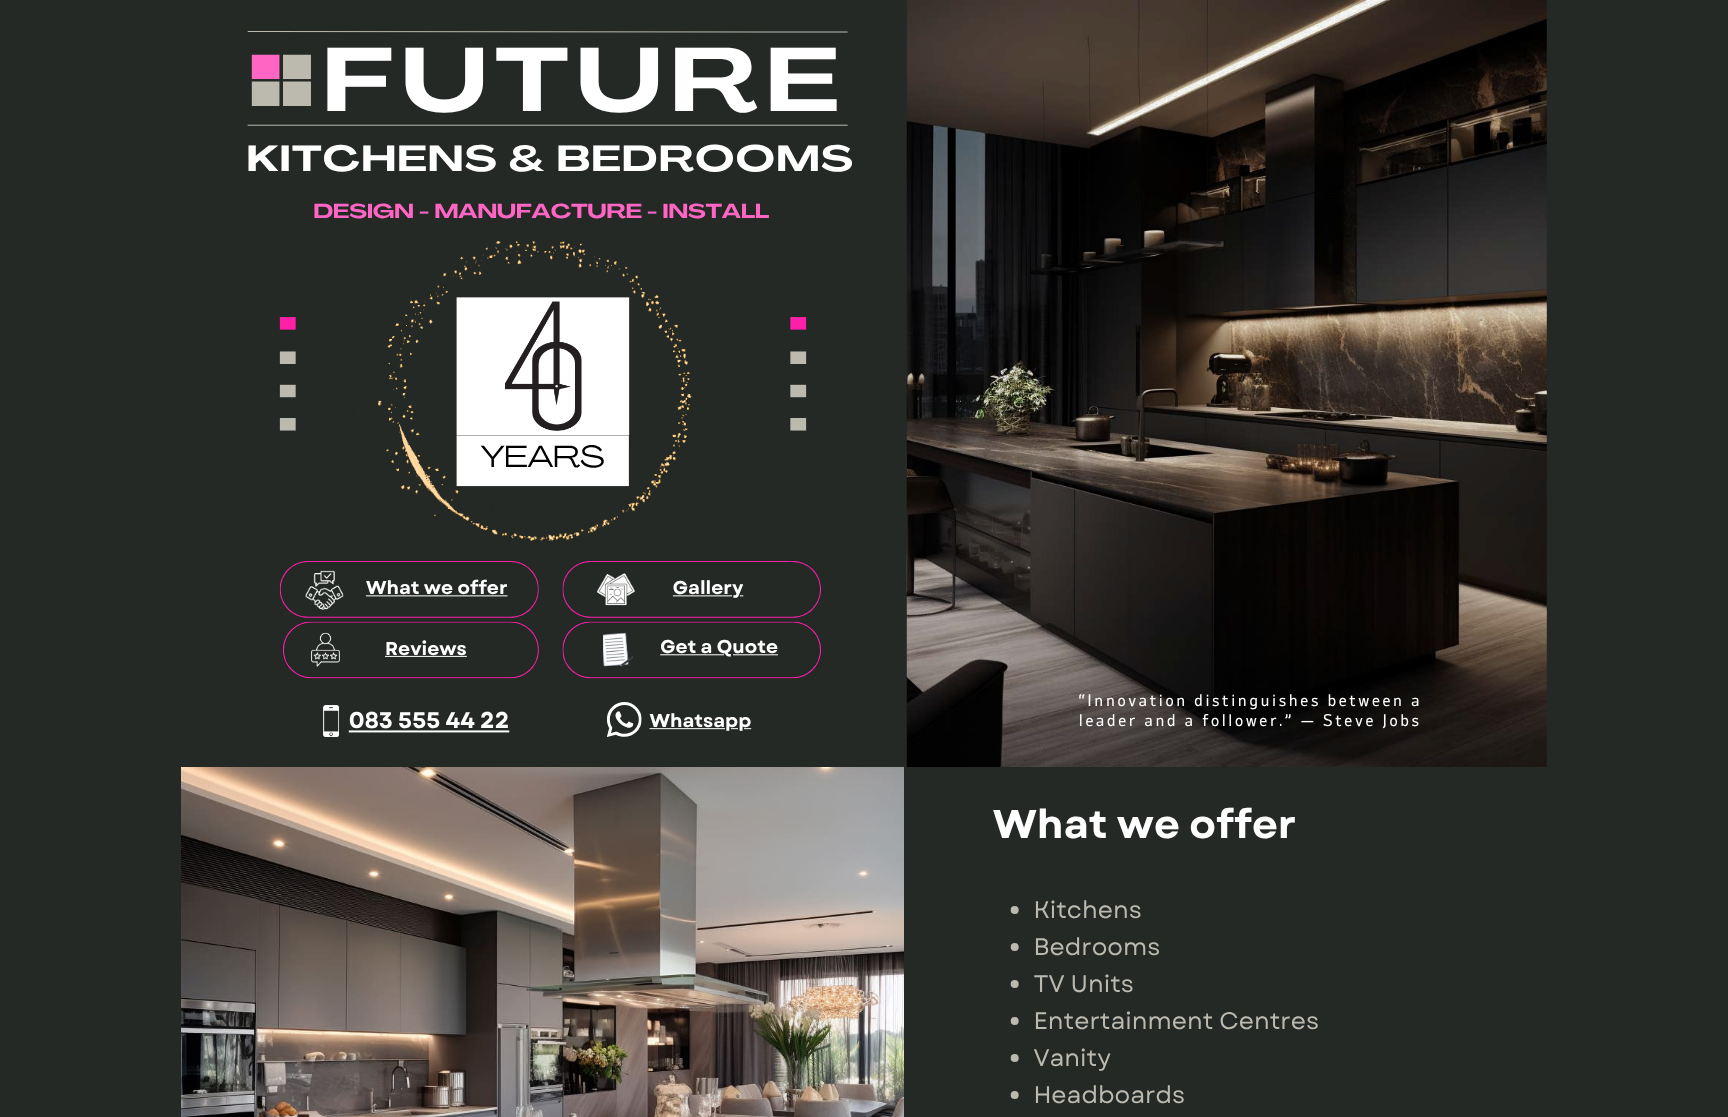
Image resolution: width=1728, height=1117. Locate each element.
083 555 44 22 (429, 720)
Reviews (426, 649)
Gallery (708, 588)
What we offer (437, 588)
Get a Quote (719, 647)
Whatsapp (701, 721)
